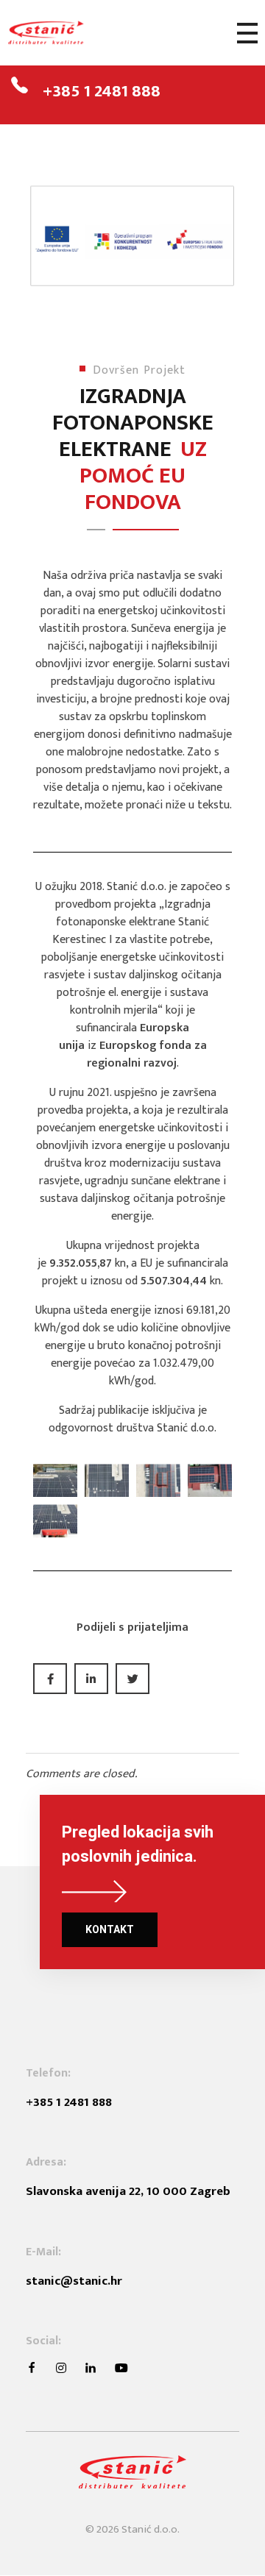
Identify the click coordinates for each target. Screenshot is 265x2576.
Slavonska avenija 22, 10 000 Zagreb (128, 2191)
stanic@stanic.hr (74, 2281)
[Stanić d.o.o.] (63, 33)
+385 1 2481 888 (102, 91)
